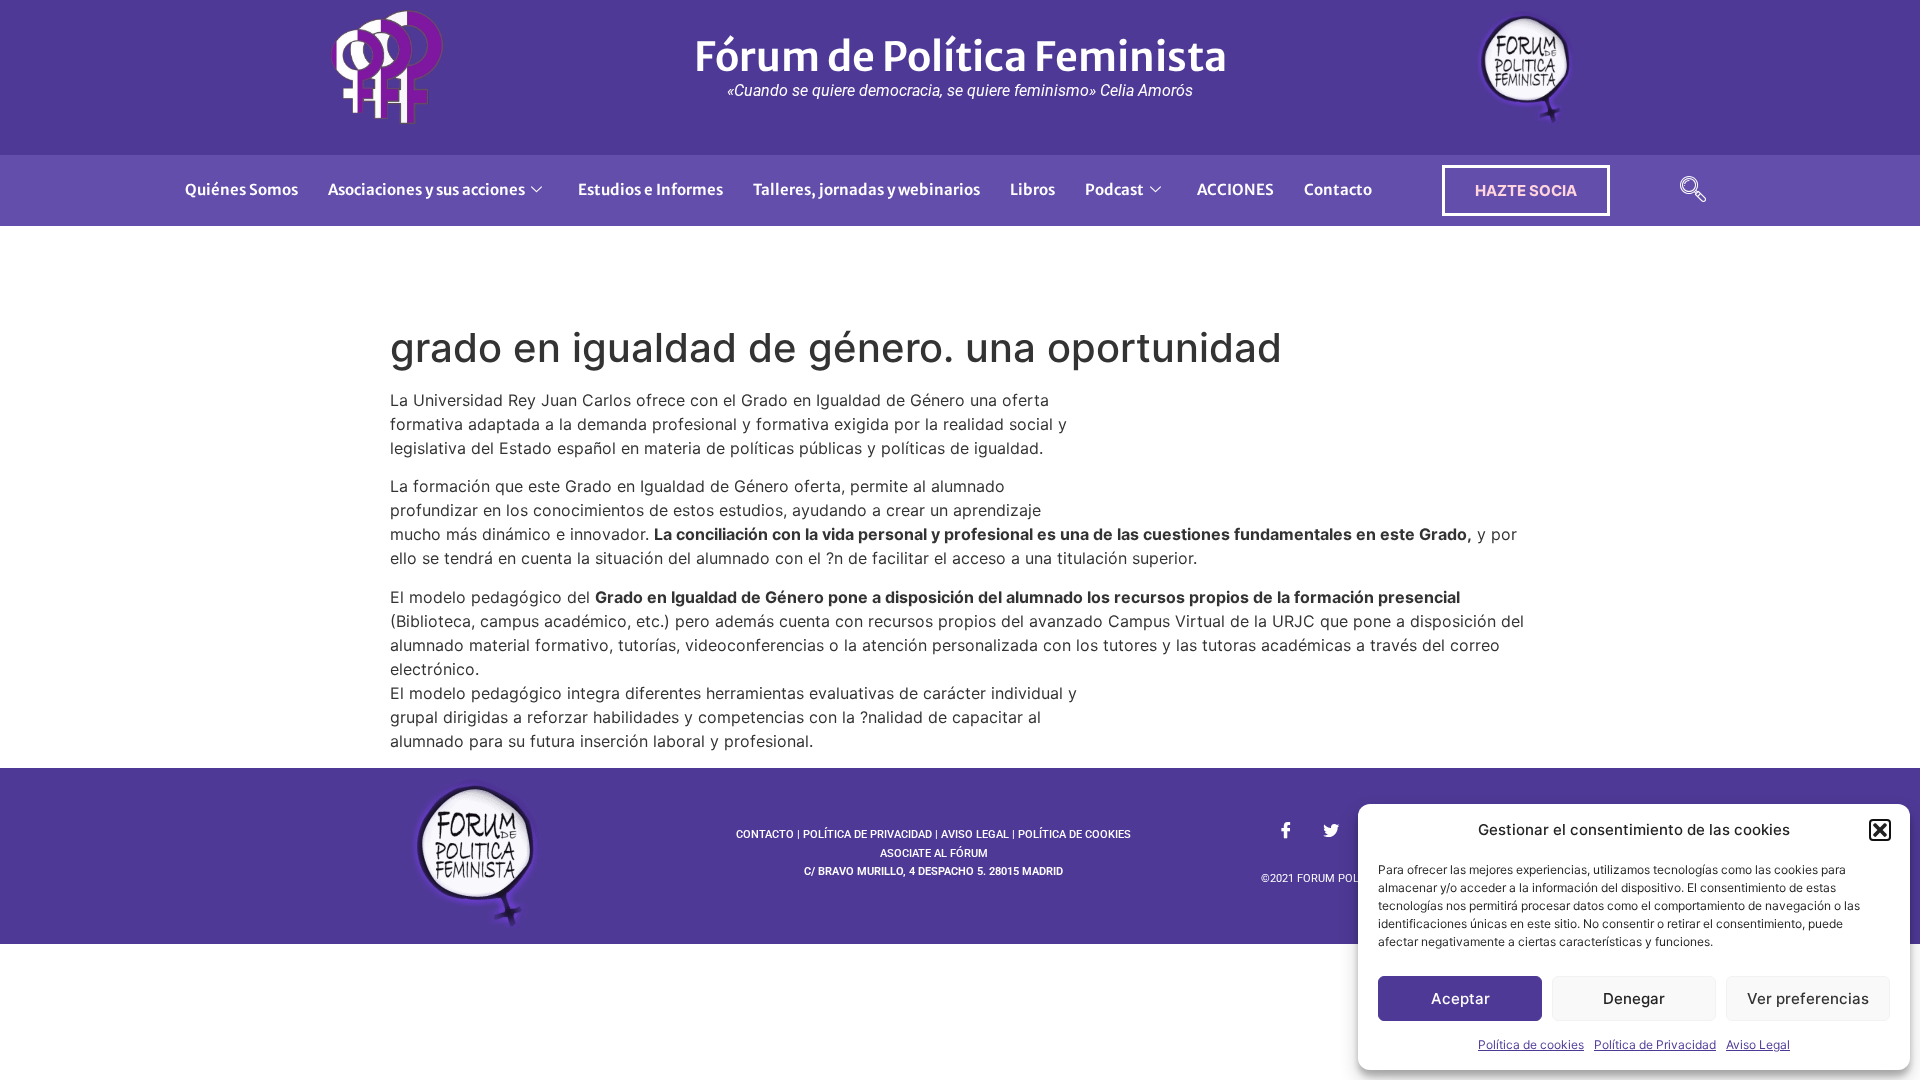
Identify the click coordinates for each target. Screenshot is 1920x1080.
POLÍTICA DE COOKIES (1074, 834)
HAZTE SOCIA (1526, 190)
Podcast (1114, 189)
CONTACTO (765, 834)
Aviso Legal (1758, 1044)
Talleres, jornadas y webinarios (866, 189)
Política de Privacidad (1655, 1044)
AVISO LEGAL (975, 834)
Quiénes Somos (241, 189)
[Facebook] (1286, 831)
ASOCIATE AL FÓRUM (934, 853)
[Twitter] (1331, 831)
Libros (1032, 189)
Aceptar (1460, 998)
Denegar (1634, 998)
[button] (1880, 830)
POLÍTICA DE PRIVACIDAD (867, 834)
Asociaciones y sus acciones (426, 189)
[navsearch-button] (1693, 190)
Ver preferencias (1808, 998)
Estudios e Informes (650, 189)
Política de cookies (1531, 1044)
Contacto (1338, 189)
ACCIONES (1235, 189)
